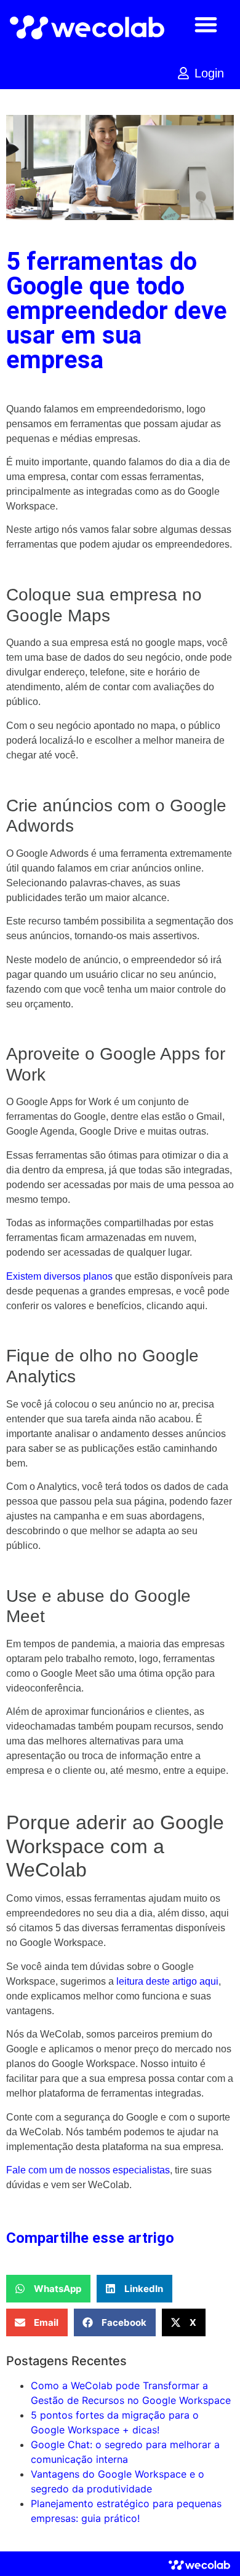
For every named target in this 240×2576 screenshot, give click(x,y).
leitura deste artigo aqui (167, 1981)
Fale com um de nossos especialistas (88, 2170)
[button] (206, 24)
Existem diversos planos (59, 1276)
